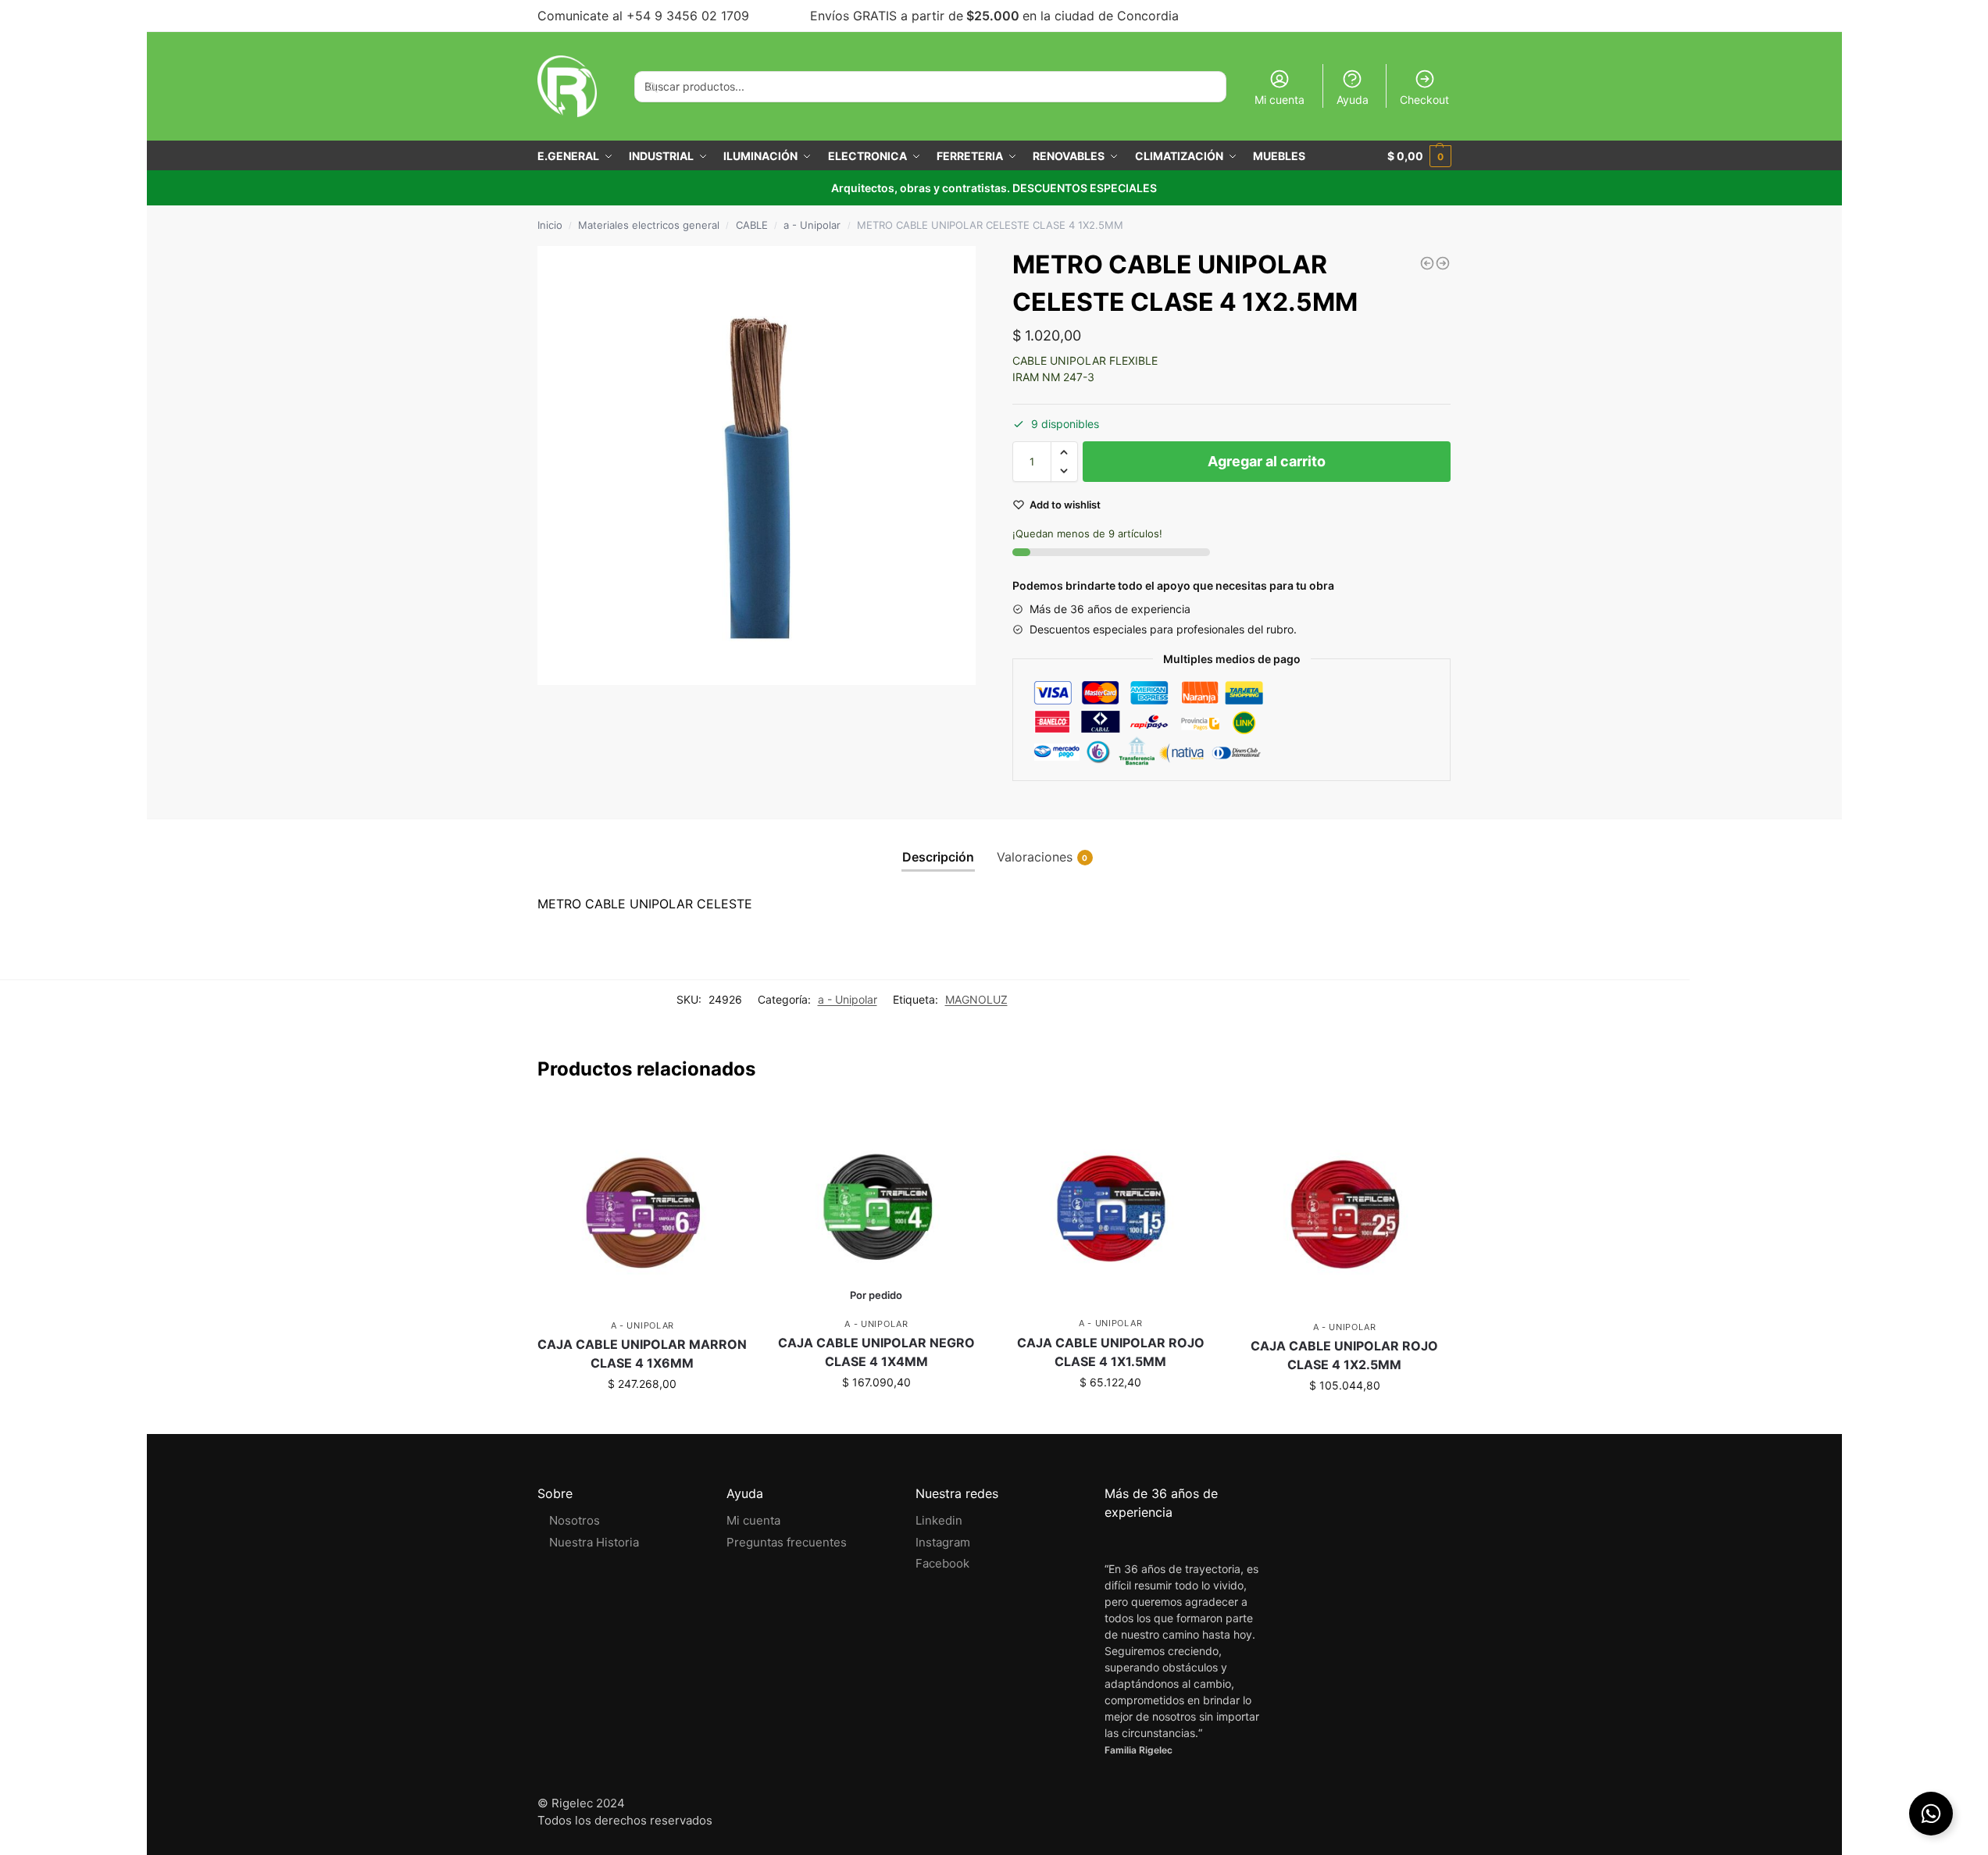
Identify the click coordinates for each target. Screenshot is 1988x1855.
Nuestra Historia (594, 1542)
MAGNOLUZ (976, 999)
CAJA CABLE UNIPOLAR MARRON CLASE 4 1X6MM (642, 1354)
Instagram (943, 1542)
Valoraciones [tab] (1042, 857)
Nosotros (575, 1520)
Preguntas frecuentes (787, 1542)
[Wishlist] (724, 1129)
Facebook (942, 1563)
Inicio (550, 225)
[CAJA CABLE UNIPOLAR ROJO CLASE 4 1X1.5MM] (1111, 1207)
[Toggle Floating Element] (1931, 1814)
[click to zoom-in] (757, 466)
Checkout (1424, 100)
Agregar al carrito (1267, 461)
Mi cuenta (1280, 100)
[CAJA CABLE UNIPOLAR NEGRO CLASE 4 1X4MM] (876, 1207)
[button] (1064, 452)
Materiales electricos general (649, 225)
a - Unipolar (812, 225)
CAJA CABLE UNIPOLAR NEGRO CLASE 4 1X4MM (876, 1352)
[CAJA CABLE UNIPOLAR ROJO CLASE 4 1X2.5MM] (1344, 1208)
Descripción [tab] (938, 857)
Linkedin (939, 1520)
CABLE (752, 225)
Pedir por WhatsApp (876, 1415)
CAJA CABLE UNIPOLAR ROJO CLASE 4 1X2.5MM (1344, 1355)
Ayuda (1353, 100)
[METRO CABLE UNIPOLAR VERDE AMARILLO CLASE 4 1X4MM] (1427, 263)
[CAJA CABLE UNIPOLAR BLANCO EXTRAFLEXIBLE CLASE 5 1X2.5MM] (1443, 263)
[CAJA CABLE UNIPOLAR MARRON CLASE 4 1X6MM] (643, 1208)
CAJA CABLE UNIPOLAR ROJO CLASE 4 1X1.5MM (1111, 1352)
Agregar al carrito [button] (642, 1416)
